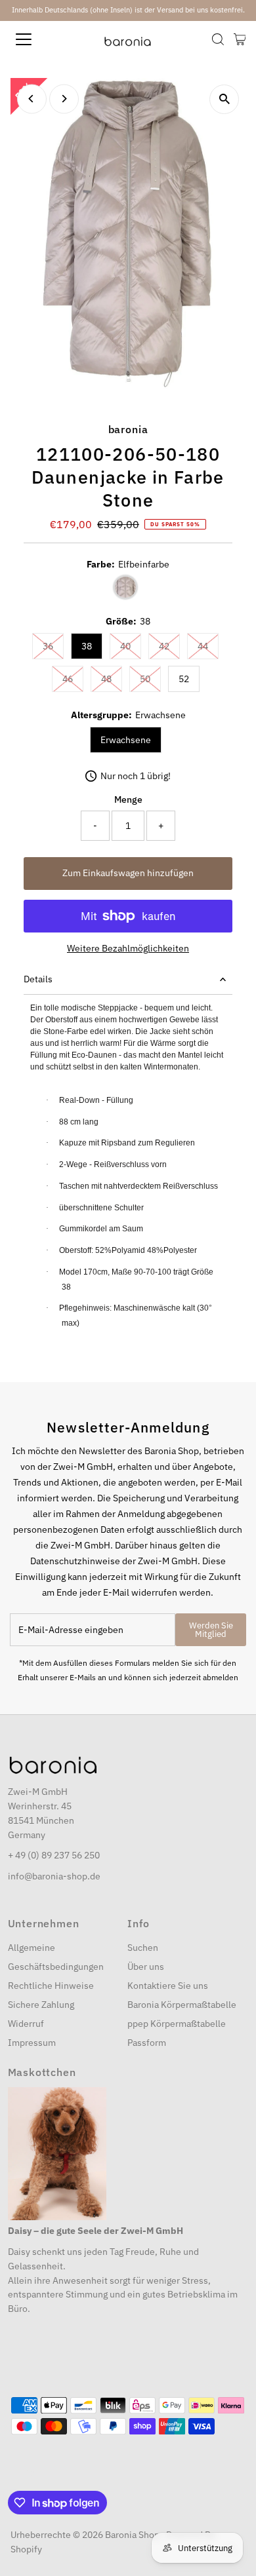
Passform (147, 2043)
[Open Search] (218, 39)
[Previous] (32, 99)
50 (150, 679)
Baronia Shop (132, 2535)
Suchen (143, 1948)
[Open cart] (240, 39)
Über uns (146, 1967)
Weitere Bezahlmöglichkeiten (128, 948)
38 (87, 646)
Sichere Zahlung (41, 2005)
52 (184, 679)
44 (208, 646)
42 (169, 646)
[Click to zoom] (224, 99)
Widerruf (26, 2024)
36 (53, 646)
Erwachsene (126, 740)
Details (38, 979)
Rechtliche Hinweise (51, 1986)
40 (131, 646)
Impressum (32, 2043)
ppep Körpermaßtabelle (177, 2024)
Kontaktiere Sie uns (168, 1986)
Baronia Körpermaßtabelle (182, 2005)
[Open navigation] (35, 39)
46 (73, 679)
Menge (128, 799)
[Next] (64, 99)
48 (112, 679)
